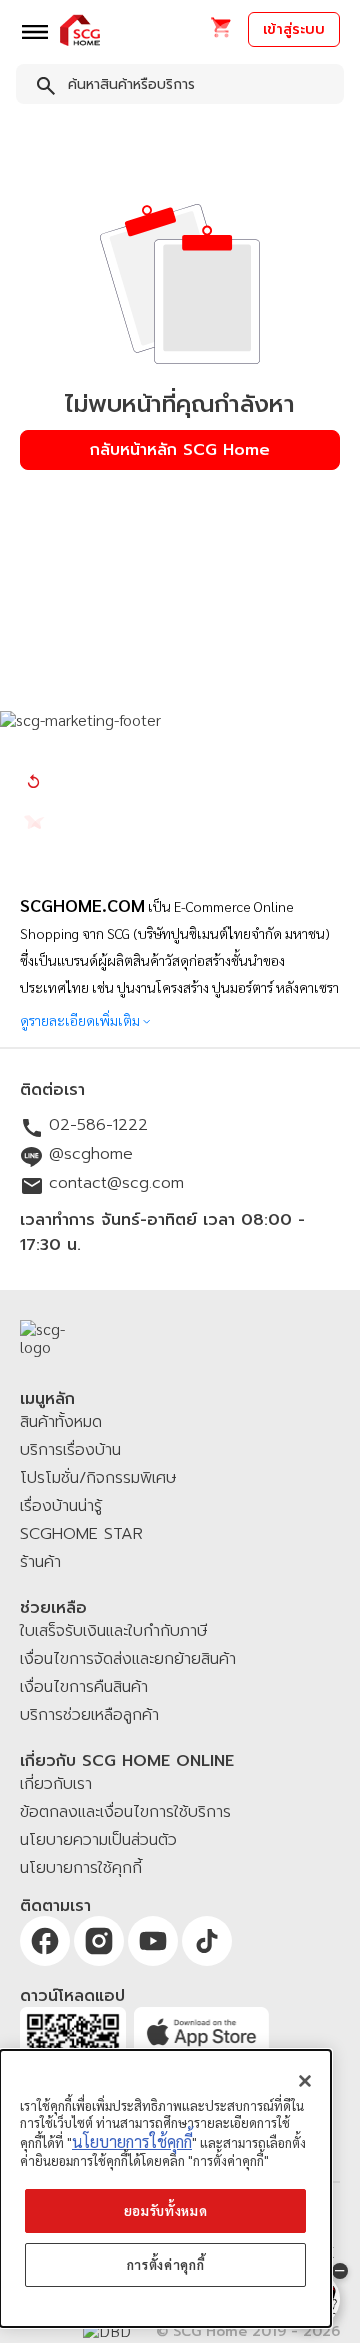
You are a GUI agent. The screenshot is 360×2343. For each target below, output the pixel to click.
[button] (220, 33)
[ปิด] (305, 2081)
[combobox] (180, 88)
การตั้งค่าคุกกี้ (166, 2264)
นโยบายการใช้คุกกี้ (132, 2141)
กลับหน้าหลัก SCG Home (180, 450)
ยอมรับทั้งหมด (166, 2210)
